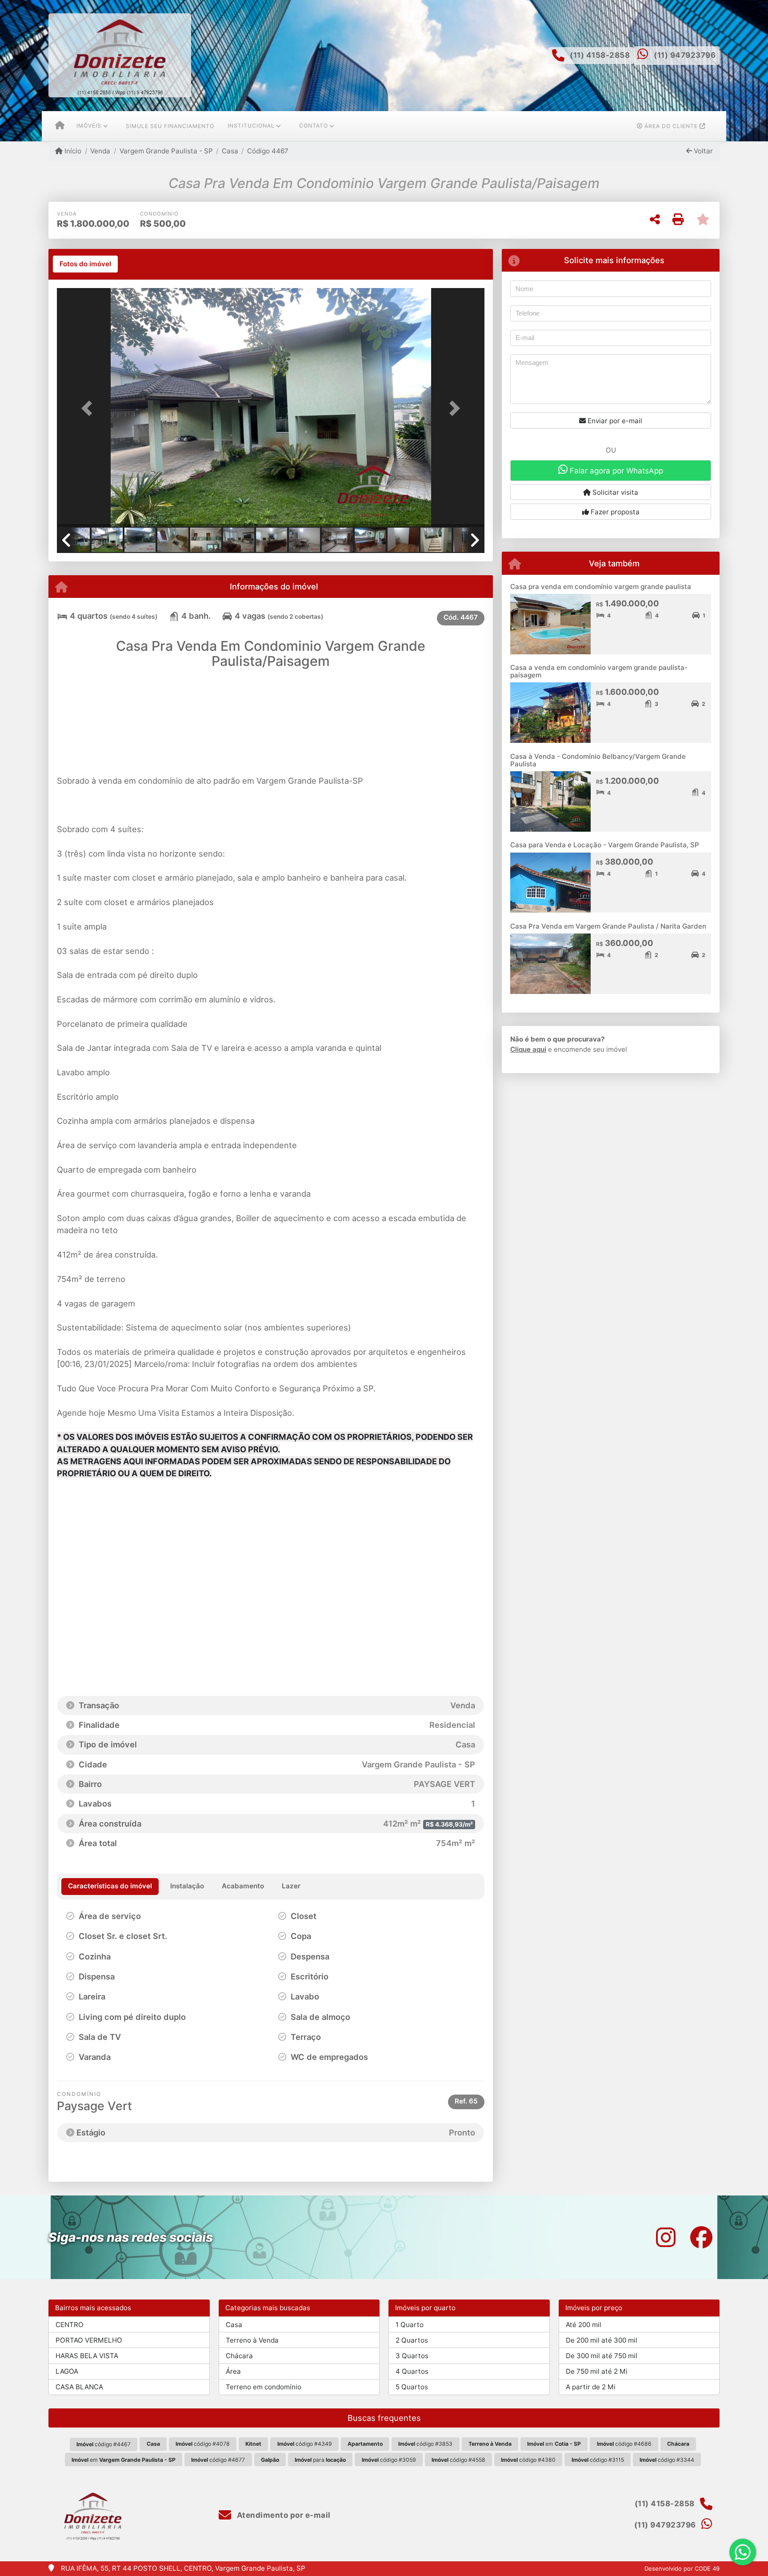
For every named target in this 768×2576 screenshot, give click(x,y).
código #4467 (104, 2444)
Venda (100, 151)
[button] (89, 408)
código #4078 (203, 2444)
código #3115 (598, 2460)
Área (233, 2371)
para (320, 2460)
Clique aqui (528, 1049)
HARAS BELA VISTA (87, 2356)
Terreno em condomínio (264, 2387)
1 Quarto (410, 2325)
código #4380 (528, 2460)
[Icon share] (666, 2237)
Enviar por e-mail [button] (614, 421)
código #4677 (218, 2460)
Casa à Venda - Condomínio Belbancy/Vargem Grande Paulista (598, 760)
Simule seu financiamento (170, 126)
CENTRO (70, 2325)
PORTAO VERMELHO (89, 2340)
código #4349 (305, 2444)
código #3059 (389, 2460)
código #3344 (667, 2460)
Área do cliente (671, 126)
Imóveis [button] (89, 126)
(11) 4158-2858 (600, 55)
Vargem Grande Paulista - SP (166, 151)
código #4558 (458, 2460)
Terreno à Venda (252, 2340)
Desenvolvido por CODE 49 (682, 2568)
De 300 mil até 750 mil (602, 2356)
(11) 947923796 (685, 55)
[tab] (85, 264)
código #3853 (425, 2444)
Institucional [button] (251, 126)
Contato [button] (314, 126)
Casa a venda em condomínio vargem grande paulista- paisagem (599, 671)
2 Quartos (412, 2340)
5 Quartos (412, 2387)
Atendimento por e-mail (283, 2515)
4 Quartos (412, 2371)
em (554, 2444)
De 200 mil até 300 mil (602, 2340)
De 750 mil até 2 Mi (597, 2371)
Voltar (702, 151)
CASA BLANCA (79, 2387)
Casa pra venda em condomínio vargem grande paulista (601, 587)
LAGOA (67, 2371)
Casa (230, 151)
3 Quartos (412, 2356)
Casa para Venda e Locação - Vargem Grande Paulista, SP (605, 845)
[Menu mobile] (60, 126)
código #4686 (624, 2444)
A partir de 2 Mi (591, 2387)
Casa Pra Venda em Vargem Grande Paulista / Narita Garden (608, 926)
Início (72, 151)
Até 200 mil (584, 2325)
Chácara (239, 2356)
